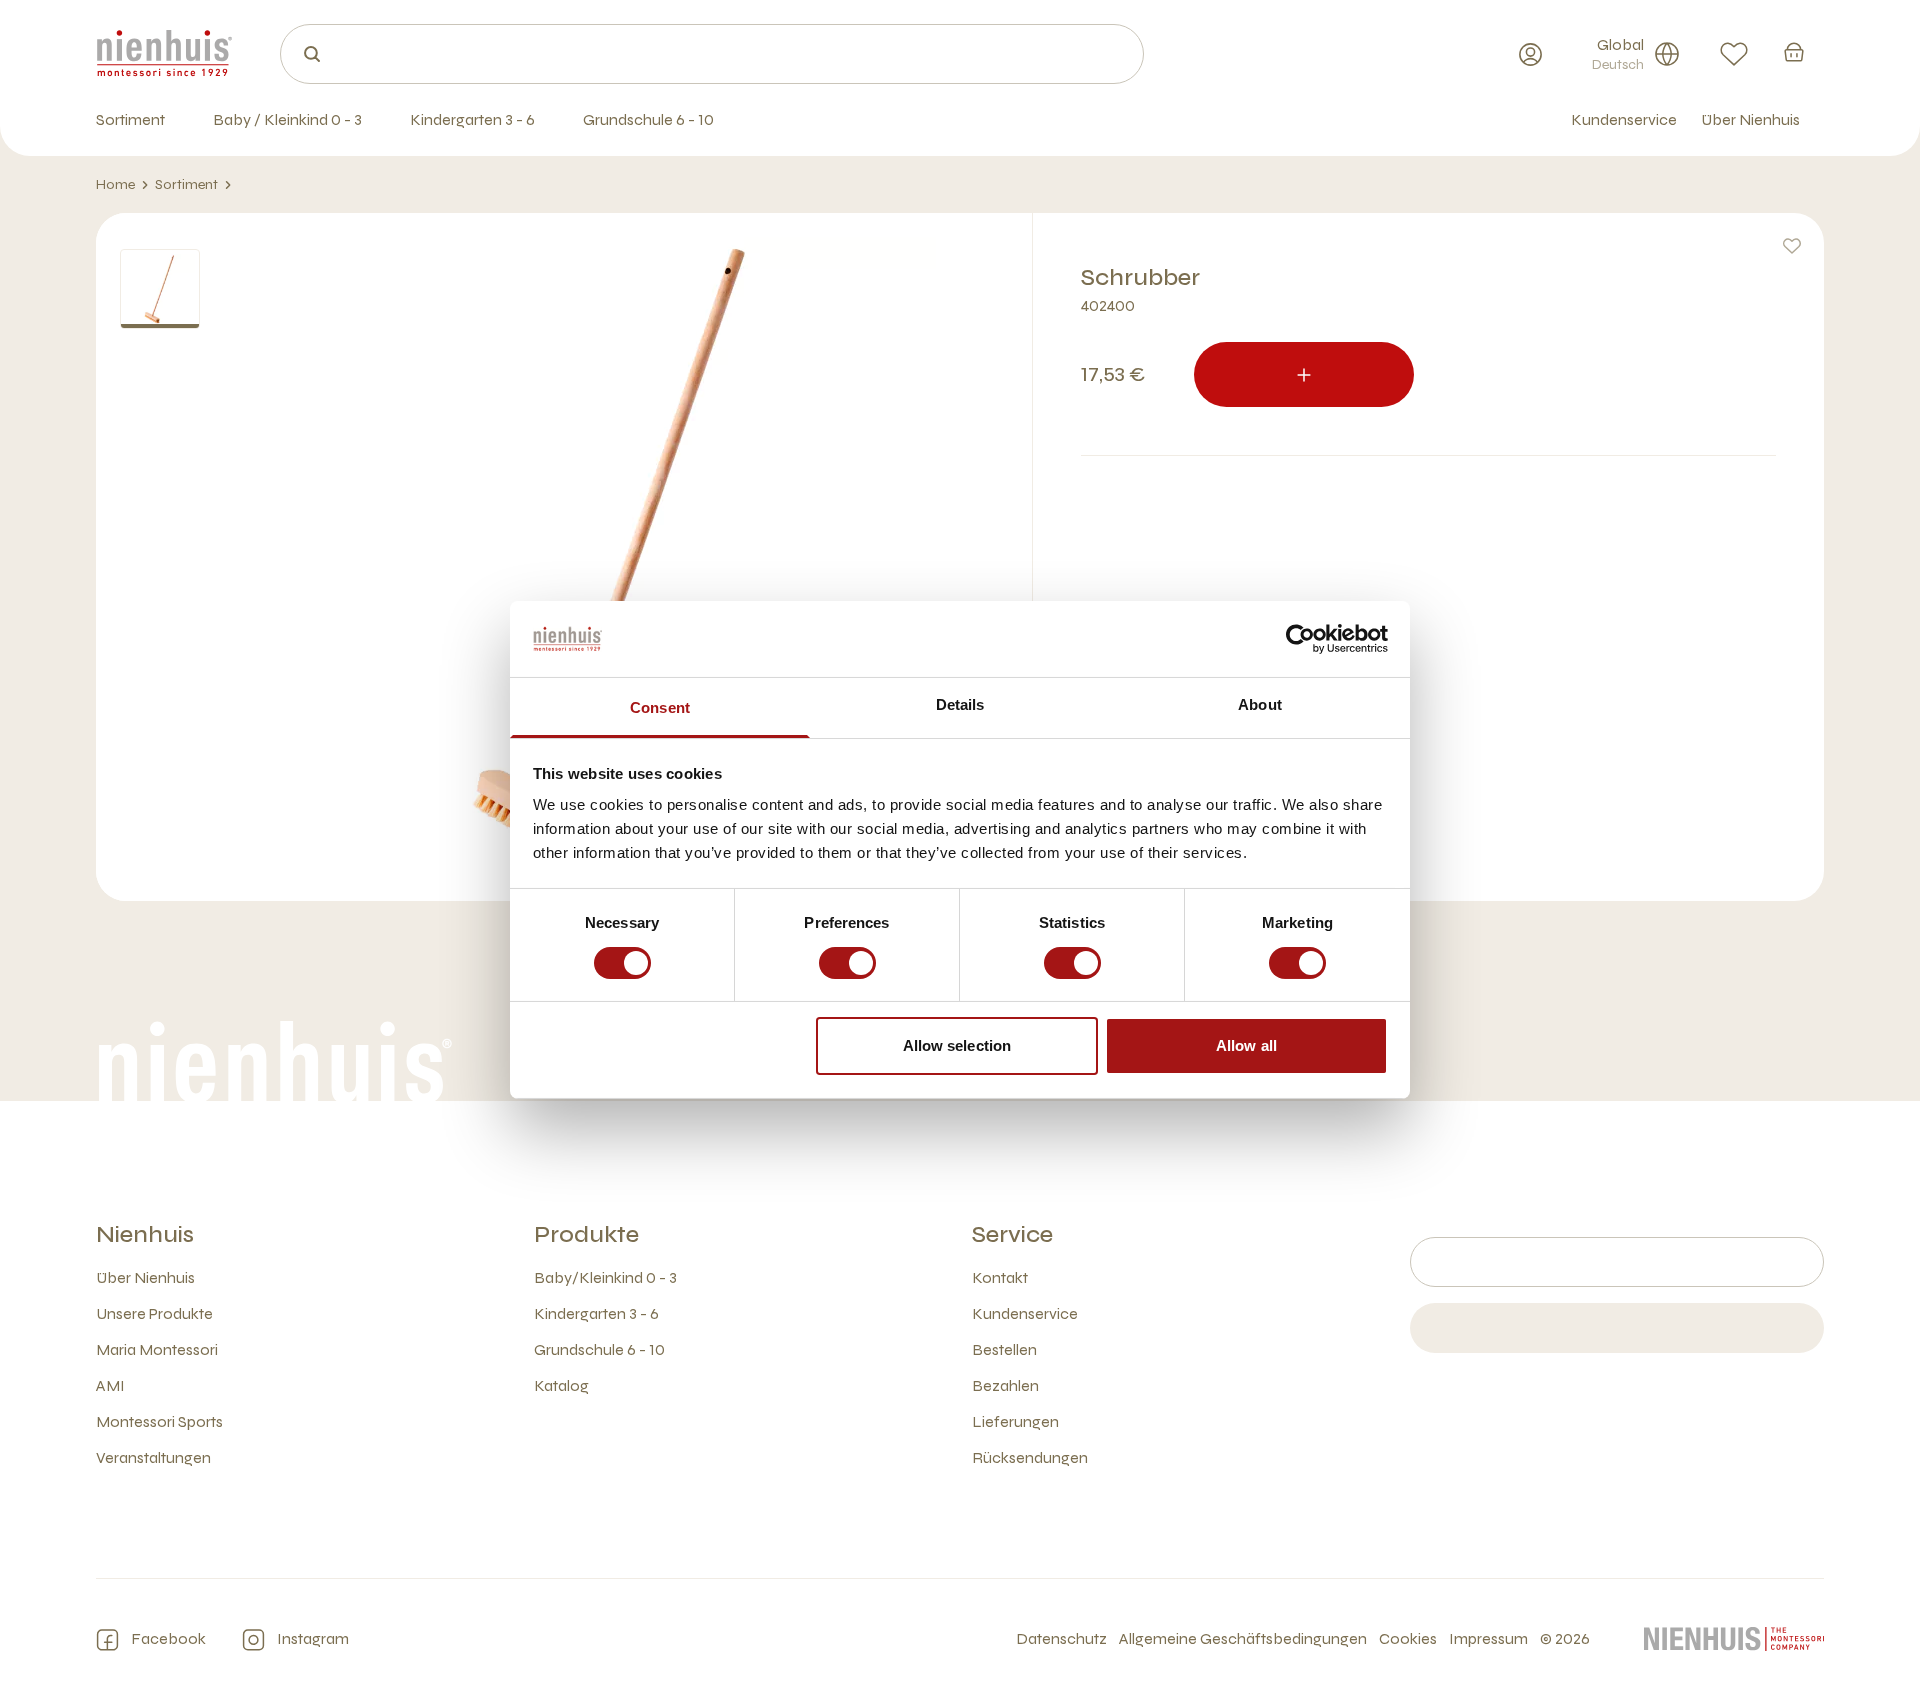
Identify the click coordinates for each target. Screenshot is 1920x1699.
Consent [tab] (660, 707)
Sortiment (186, 184)
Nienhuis (145, 1234)
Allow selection (957, 1045)
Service (1012, 1234)
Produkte (586, 1234)
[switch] (847, 963)
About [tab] (1260, 704)
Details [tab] (960, 704)
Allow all (1246, 1045)
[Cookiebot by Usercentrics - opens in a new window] (1300, 639)
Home (115, 184)
